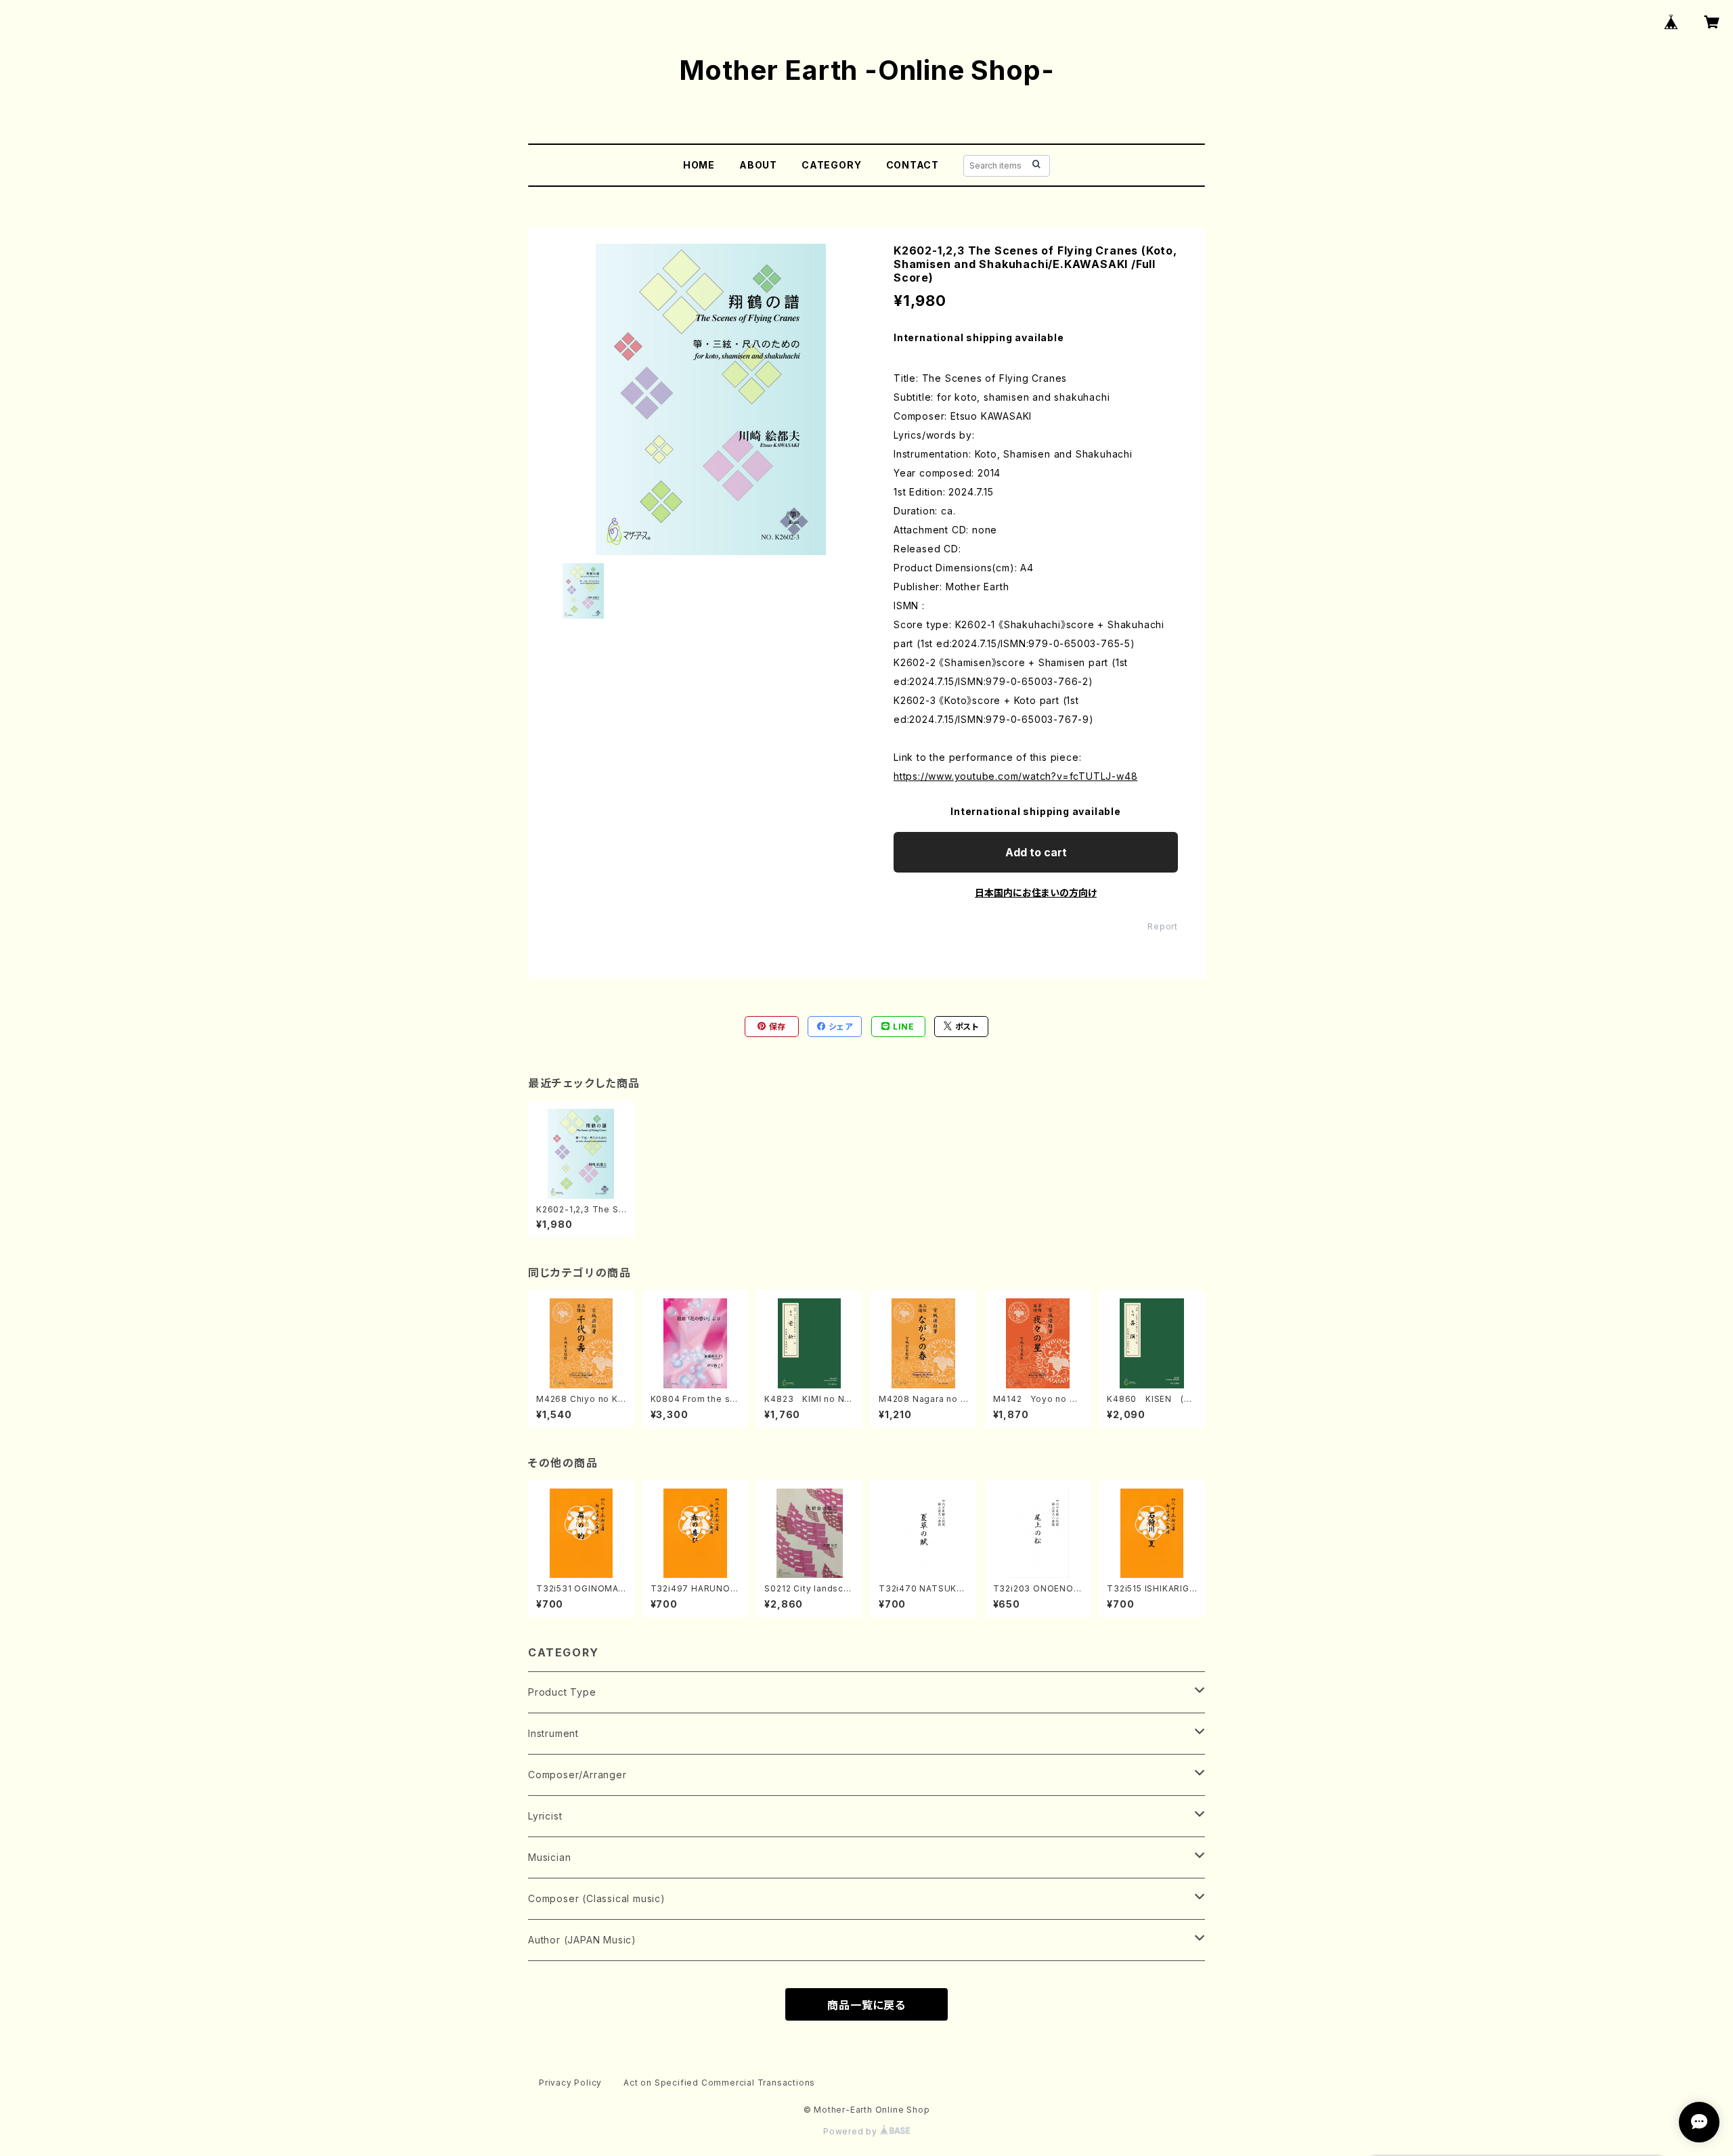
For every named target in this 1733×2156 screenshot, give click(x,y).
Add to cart (1036, 852)
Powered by (852, 2131)
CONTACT (913, 165)
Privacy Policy (570, 2083)
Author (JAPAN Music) (582, 1940)
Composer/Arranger (577, 1775)
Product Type (562, 1692)
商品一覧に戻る (866, 2005)
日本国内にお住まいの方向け (1036, 893)
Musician (549, 1857)
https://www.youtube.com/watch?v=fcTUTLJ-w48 (1015, 776)
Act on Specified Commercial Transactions (719, 2083)
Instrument (553, 1733)
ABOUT (758, 165)
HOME (699, 165)
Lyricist (545, 1816)
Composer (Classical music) (597, 1898)
